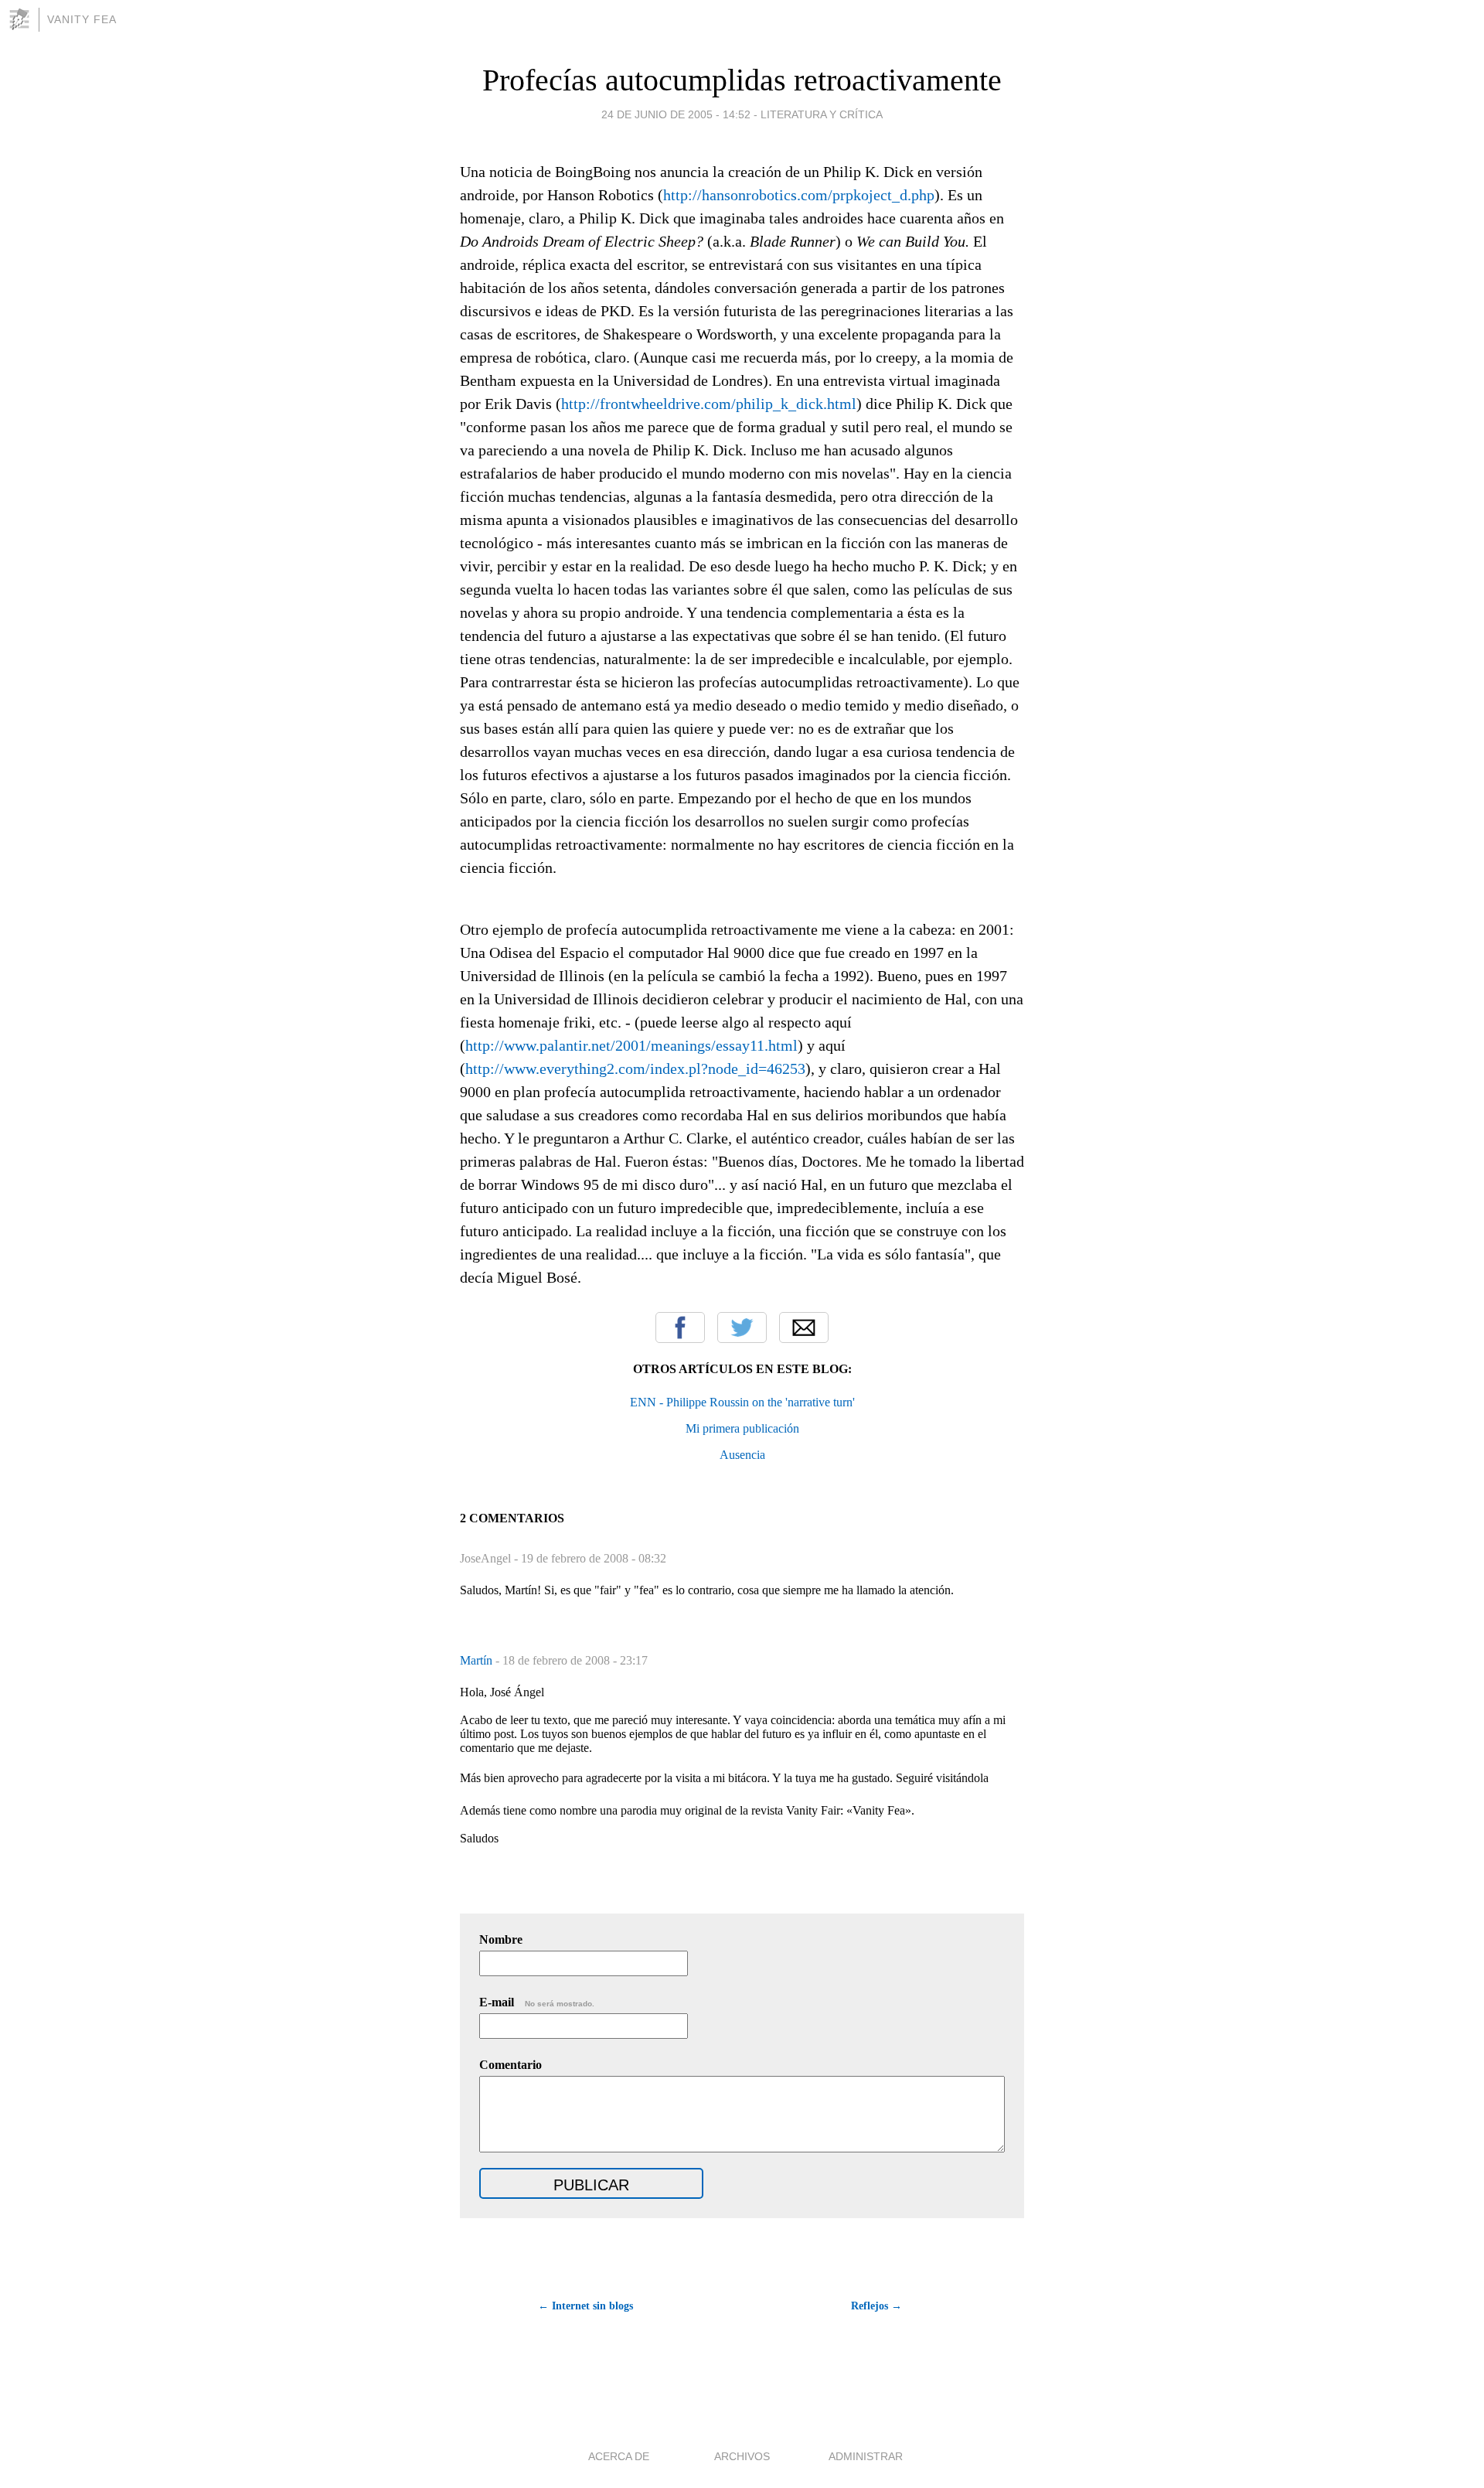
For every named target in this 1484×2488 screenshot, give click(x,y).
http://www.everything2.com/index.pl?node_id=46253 (635, 1068)
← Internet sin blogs (585, 2306)
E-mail (537, 2002)
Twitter (742, 1328)
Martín (478, 1660)
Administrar (866, 2456)
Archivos (742, 2456)
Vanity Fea (82, 19)
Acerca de (619, 2456)
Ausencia (742, 1455)
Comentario (511, 2065)
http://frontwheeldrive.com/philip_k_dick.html (709, 404)
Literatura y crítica (822, 114)
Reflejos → (876, 2306)
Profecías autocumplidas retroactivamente (742, 80)
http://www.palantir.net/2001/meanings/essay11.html (631, 1045)
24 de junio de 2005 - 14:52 (676, 114)
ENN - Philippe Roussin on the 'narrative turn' (742, 1402)
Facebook (680, 1328)
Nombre (501, 1939)
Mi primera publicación (742, 1428)
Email (804, 1328)
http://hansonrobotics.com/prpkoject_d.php (799, 195)
